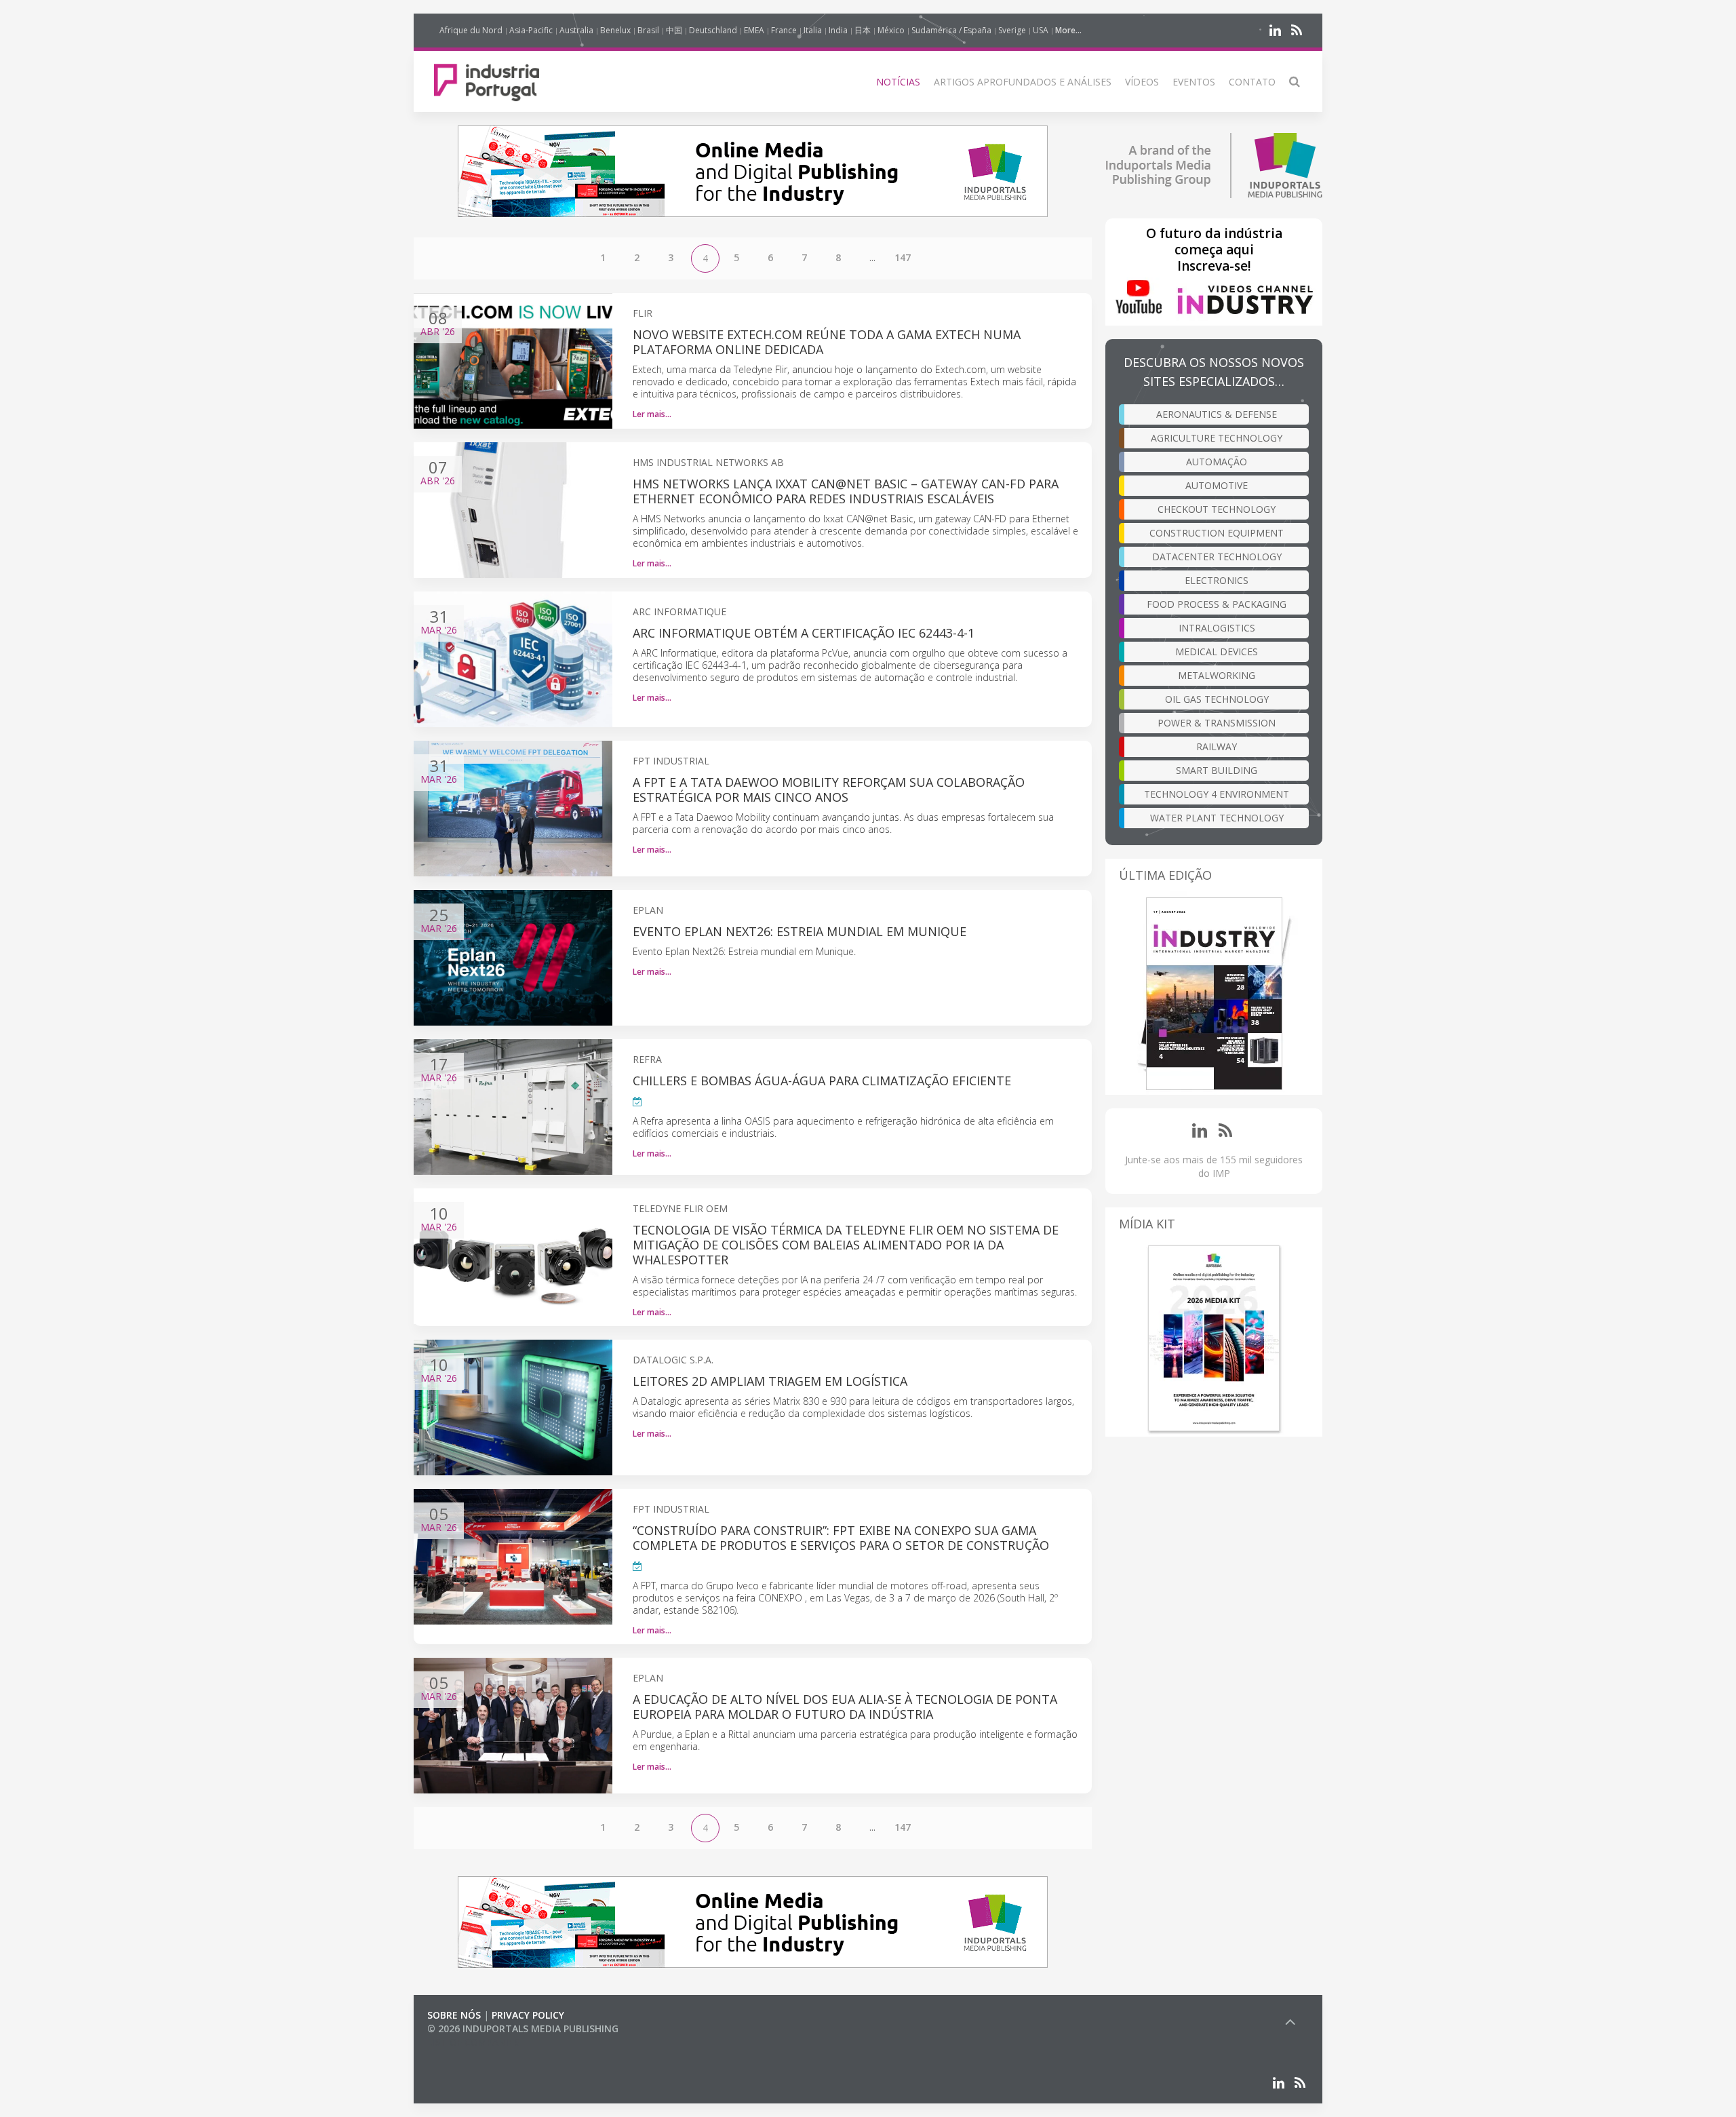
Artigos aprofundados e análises (1023, 82)
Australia (576, 30)
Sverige (1012, 30)
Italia (813, 30)
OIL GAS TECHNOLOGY (1217, 699)
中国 (674, 30)
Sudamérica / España (951, 30)
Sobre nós (454, 2015)
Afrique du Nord (471, 30)
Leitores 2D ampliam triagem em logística (770, 1381)
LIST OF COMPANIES (473, 2042)
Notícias (898, 82)
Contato (1252, 82)
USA (1041, 30)
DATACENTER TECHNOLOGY (1217, 557)
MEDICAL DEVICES (1217, 652)
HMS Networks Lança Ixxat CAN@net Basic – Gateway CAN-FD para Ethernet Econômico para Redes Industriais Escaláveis (846, 491)
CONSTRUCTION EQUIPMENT (1217, 533)
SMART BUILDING (1217, 770)
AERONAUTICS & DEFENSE (1217, 414)
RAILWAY (1217, 746)
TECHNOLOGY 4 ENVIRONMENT (1217, 794)
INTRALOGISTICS (1217, 628)
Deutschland (713, 30)
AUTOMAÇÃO (1217, 462)
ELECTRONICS (1217, 580)
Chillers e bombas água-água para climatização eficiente (822, 1081)
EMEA (754, 30)
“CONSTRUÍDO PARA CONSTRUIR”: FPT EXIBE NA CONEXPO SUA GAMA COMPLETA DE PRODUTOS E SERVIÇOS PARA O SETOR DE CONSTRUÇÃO (841, 1538)
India (838, 30)
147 (903, 257)
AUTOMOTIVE (1217, 485)
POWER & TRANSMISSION (1217, 723)
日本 (863, 30)
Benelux (615, 30)
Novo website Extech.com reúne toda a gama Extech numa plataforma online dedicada (827, 342)
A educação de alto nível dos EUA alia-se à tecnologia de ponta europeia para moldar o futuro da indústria (845, 1707)
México (891, 30)
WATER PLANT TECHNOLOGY (1217, 818)
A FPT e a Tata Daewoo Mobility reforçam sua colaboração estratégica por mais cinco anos (829, 790)
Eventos (1194, 82)
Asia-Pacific (531, 30)
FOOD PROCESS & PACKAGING (1217, 604)
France (784, 30)
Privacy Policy (528, 2015)
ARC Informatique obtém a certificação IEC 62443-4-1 (804, 633)
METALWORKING (1217, 675)
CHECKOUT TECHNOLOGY (1217, 509)
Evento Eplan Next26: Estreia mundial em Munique (800, 931)
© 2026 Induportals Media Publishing (523, 2028)
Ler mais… (652, 414)
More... (1068, 30)
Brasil (648, 30)
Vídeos (1142, 82)
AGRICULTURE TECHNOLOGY (1217, 438)
